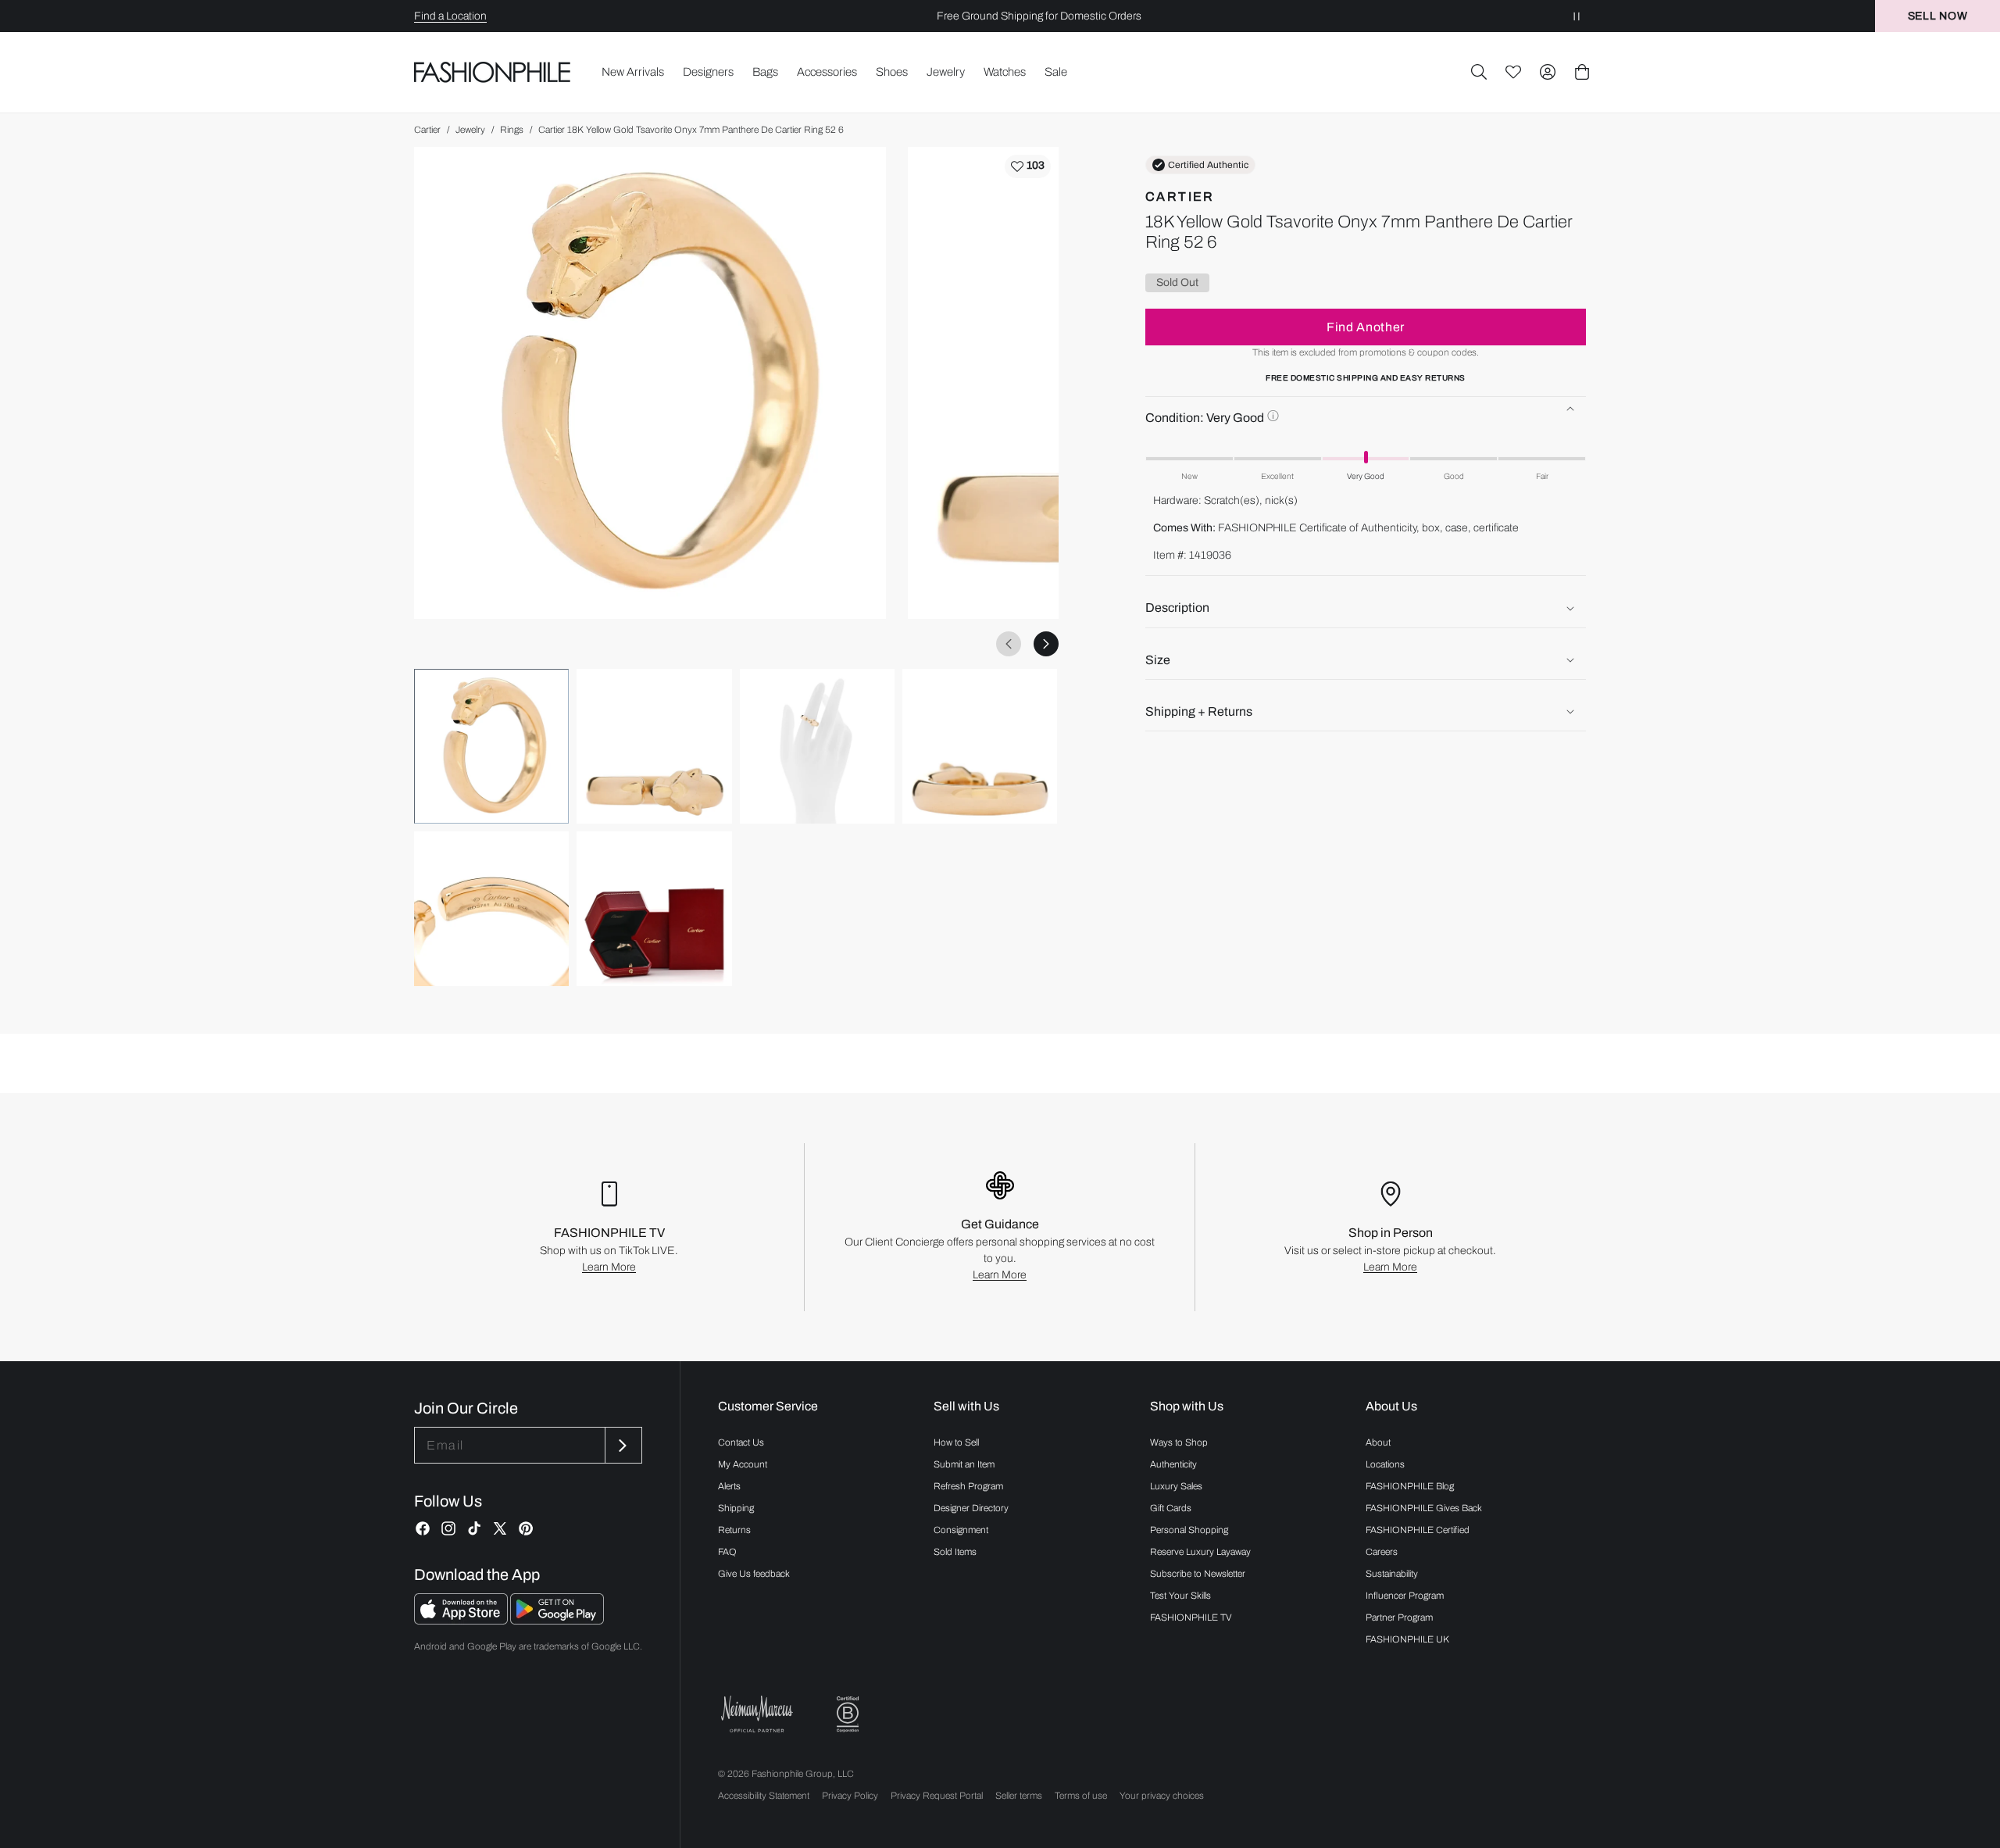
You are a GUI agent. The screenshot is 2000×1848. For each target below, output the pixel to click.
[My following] (1513, 72)
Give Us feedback (754, 1574)
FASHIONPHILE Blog (1410, 1486)
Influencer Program (1405, 1596)
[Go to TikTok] (474, 1528)
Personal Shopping (1189, 1530)
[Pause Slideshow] (1577, 16)
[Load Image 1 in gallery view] (491, 746)
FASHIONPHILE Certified (1418, 1530)
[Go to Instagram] (448, 1528)
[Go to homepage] (493, 72)
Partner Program (1399, 1617)
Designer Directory (971, 1508)
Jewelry (470, 130)
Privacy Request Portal (937, 1796)
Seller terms (1019, 1796)
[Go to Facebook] (423, 1528)
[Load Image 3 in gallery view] (817, 746)
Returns (734, 1530)
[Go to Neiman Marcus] (757, 1714)
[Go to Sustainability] (848, 1715)
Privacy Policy (850, 1796)
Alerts (729, 1486)
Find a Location (450, 16)
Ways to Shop (1179, 1442)
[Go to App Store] (462, 1620)
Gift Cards (1171, 1508)
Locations (1385, 1464)
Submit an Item (964, 1464)
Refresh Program (968, 1486)
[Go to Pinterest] (526, 1528)
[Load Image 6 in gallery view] (654, 909)
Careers (1382, 1552)
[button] (1479, 72)
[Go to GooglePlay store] (557, 1620)
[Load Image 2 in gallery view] (654, 746)
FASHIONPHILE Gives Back (1424, 1508)
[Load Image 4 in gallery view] (980, 746)
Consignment (961, 1530)
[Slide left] (1009, 644)
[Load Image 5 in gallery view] (491, 909)
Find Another (1366, 326)
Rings (512, 130)
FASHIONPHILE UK (1407, 1639)
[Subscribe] (622, 1445)
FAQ (727, 1552)
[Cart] (1582, 72)
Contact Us (741, 1442)
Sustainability (1392, 1574)
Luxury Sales (1176, 1486)
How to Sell (956, 1442)
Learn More (609, 1267)
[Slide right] (1046, 644)
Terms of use (1081, 1796)
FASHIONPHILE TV (1191, 1617)
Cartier (427, 130)
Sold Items (955, 1552)
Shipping (736, 1508)
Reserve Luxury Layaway (1200, 1552)
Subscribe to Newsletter (1198, 1574)
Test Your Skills (1180, 1596)
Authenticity (1173, 1464)
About (1378, 1442)
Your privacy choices (1162, 1796)
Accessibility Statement (764, 1796)
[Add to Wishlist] (1028, 166)
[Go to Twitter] (500, 1528)
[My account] (1548, 72)
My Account (743, 1464)
